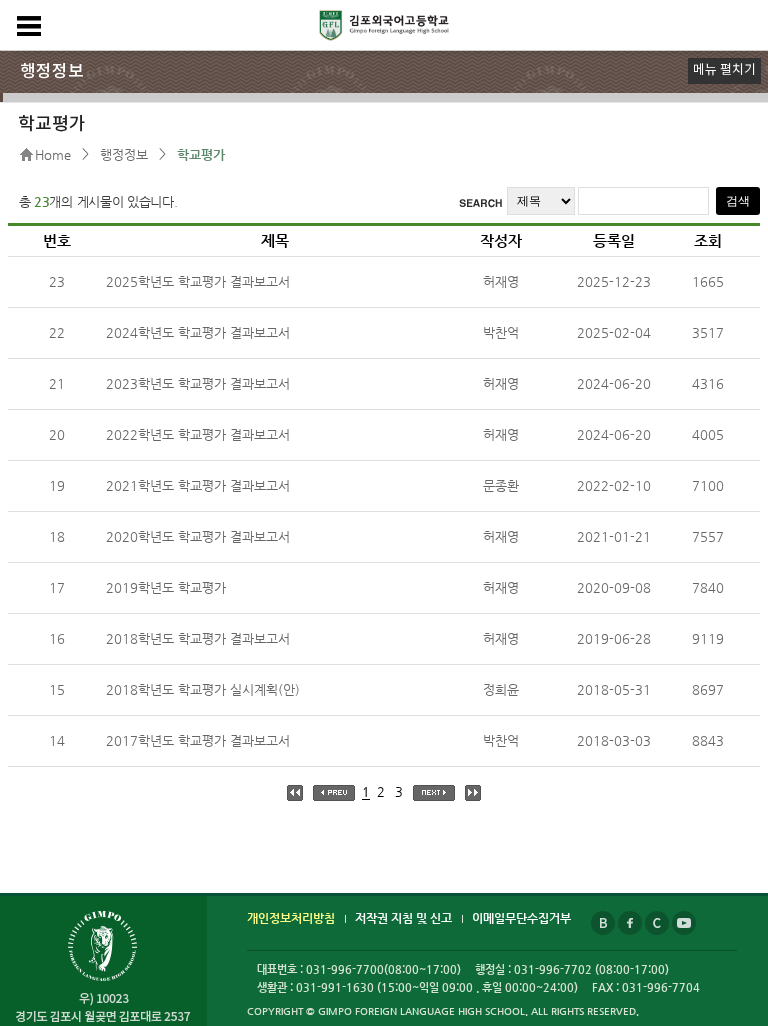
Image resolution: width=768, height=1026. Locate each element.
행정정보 (124, 154)
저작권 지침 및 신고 (403, 918)
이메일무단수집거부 (521, 918)
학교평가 (201, 154)
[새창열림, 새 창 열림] (604, 918)
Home (53, 154)
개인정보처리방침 (291, 918)
